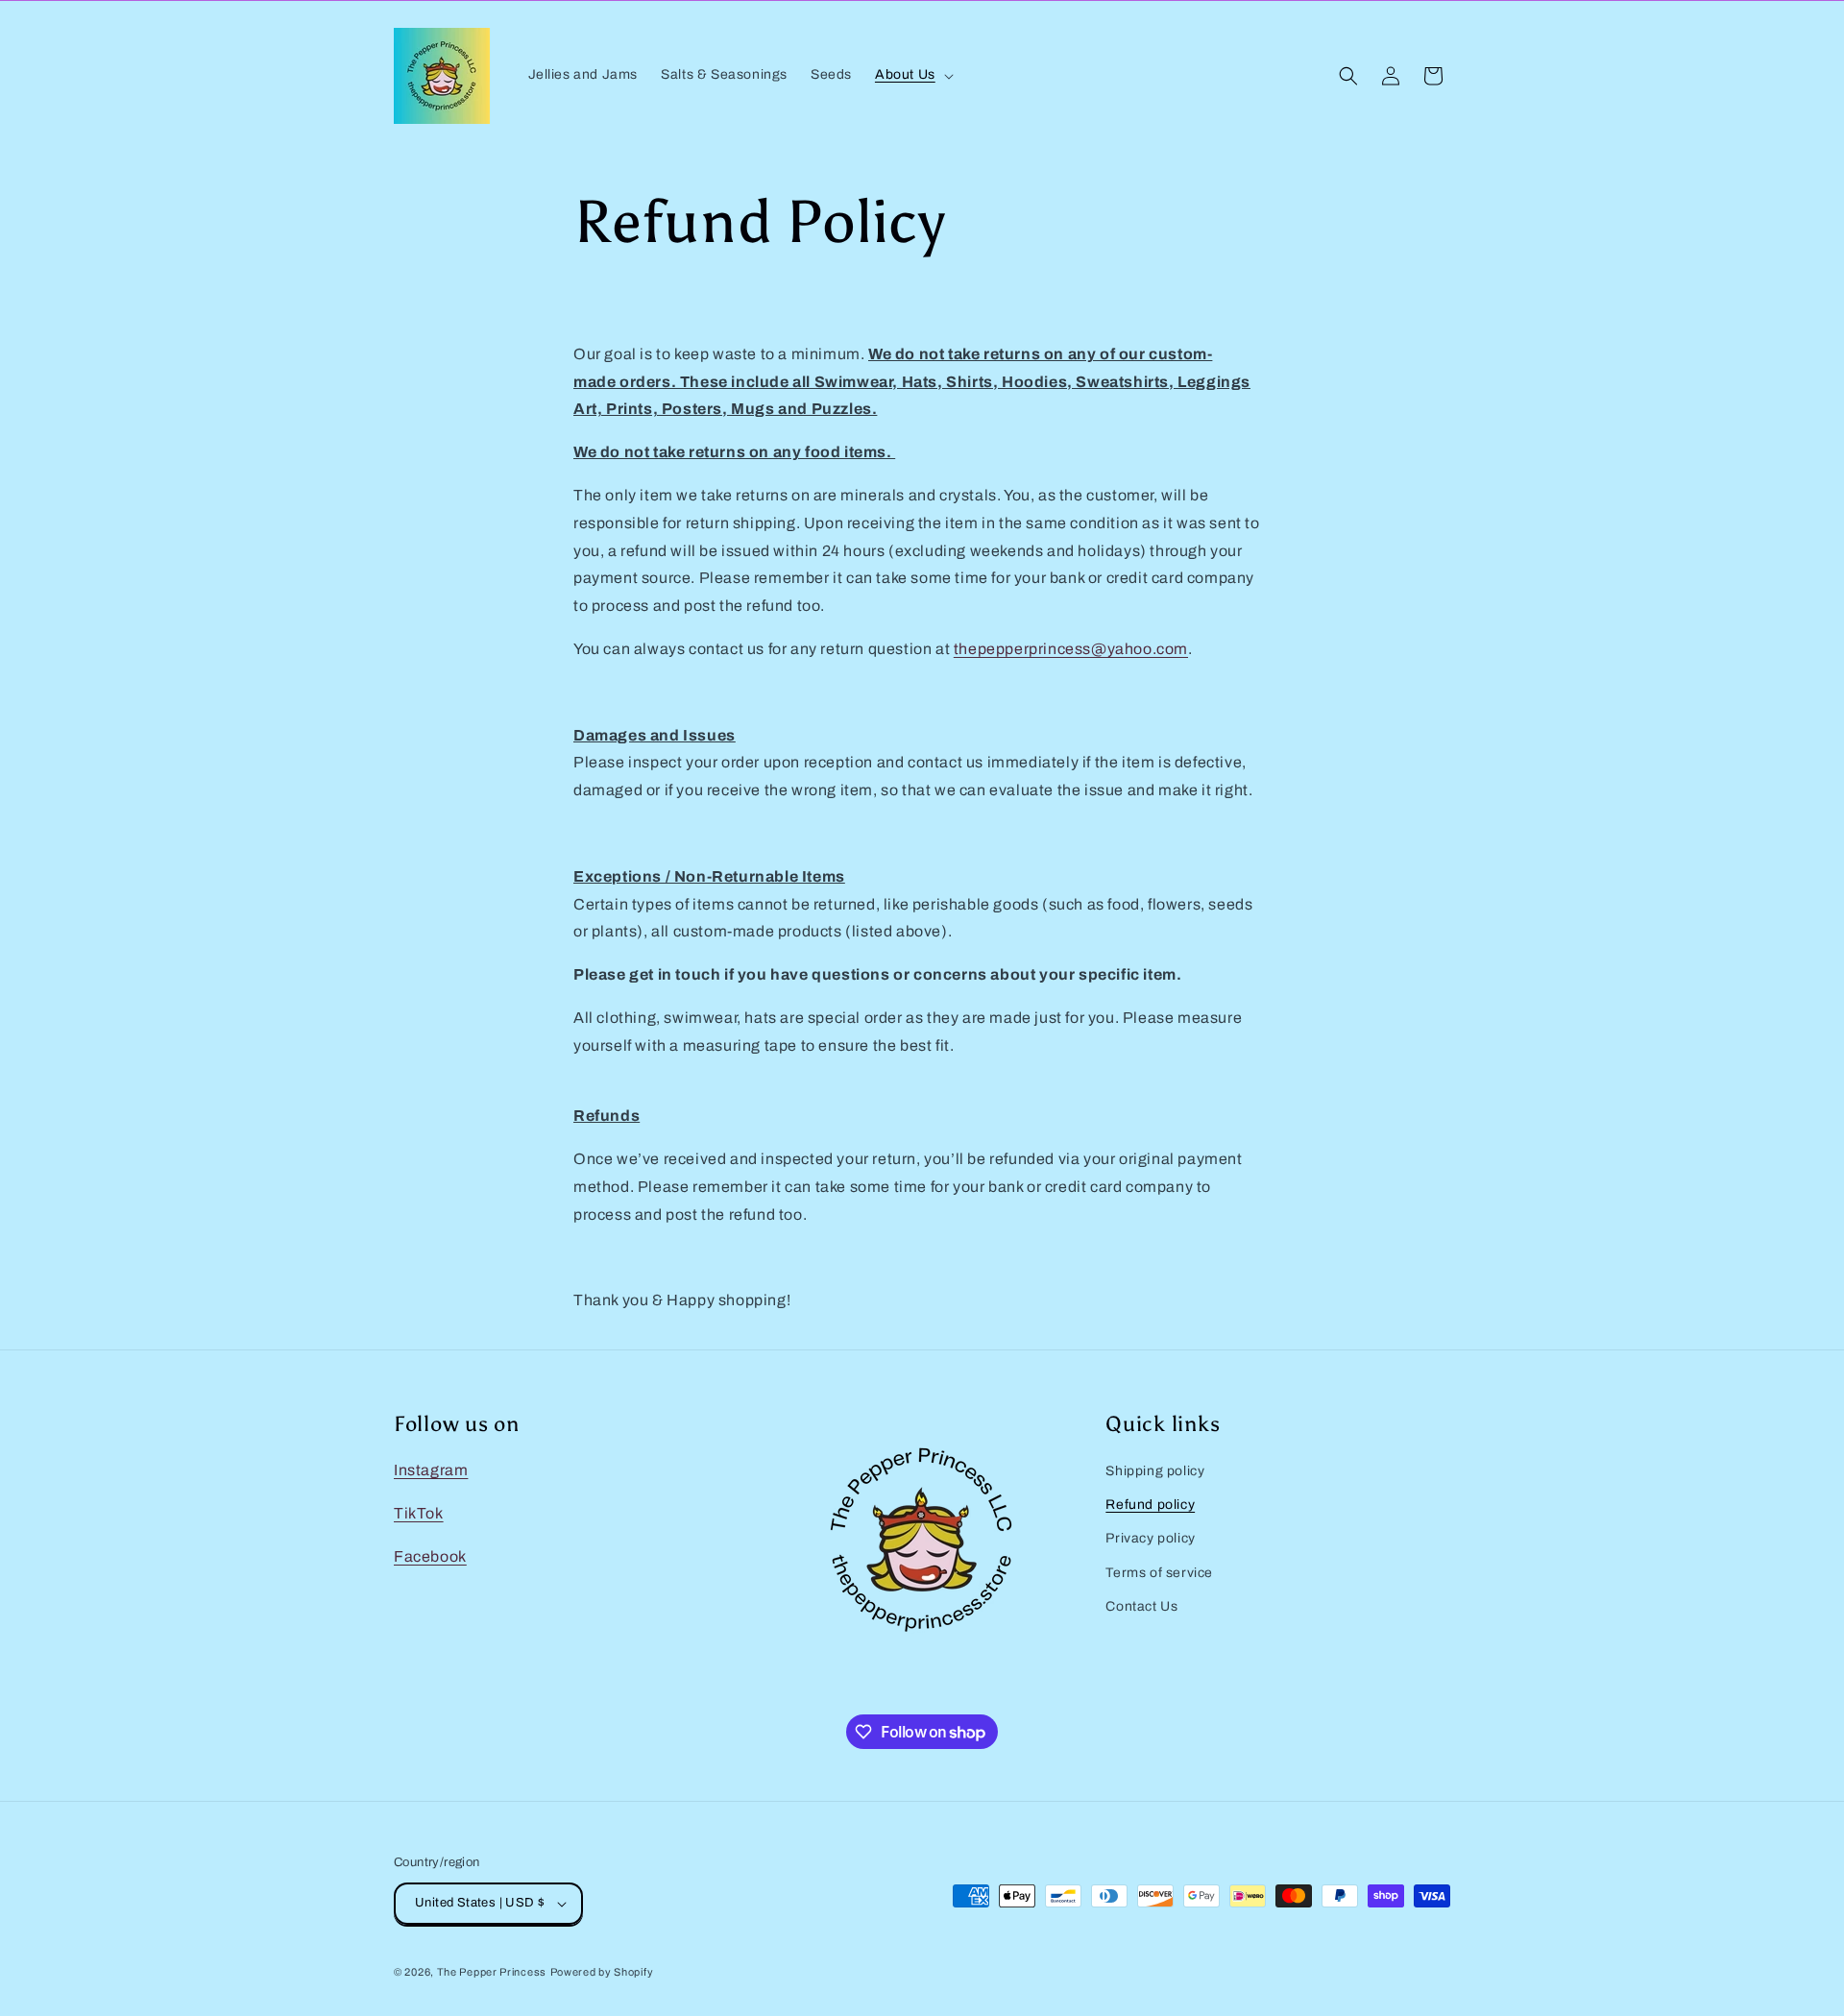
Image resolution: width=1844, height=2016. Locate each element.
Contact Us (1141, 1606)
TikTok (419, 1513)
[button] (912, 75)
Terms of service (1159, 1573)
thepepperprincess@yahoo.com (1071, 649)
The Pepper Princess (492, 1972)
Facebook (430, 1556)
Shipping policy (1155, 1471)
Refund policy (1150, 1505)
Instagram (431, 1470)
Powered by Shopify (602, 1972)
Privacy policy (1150, 1538)
